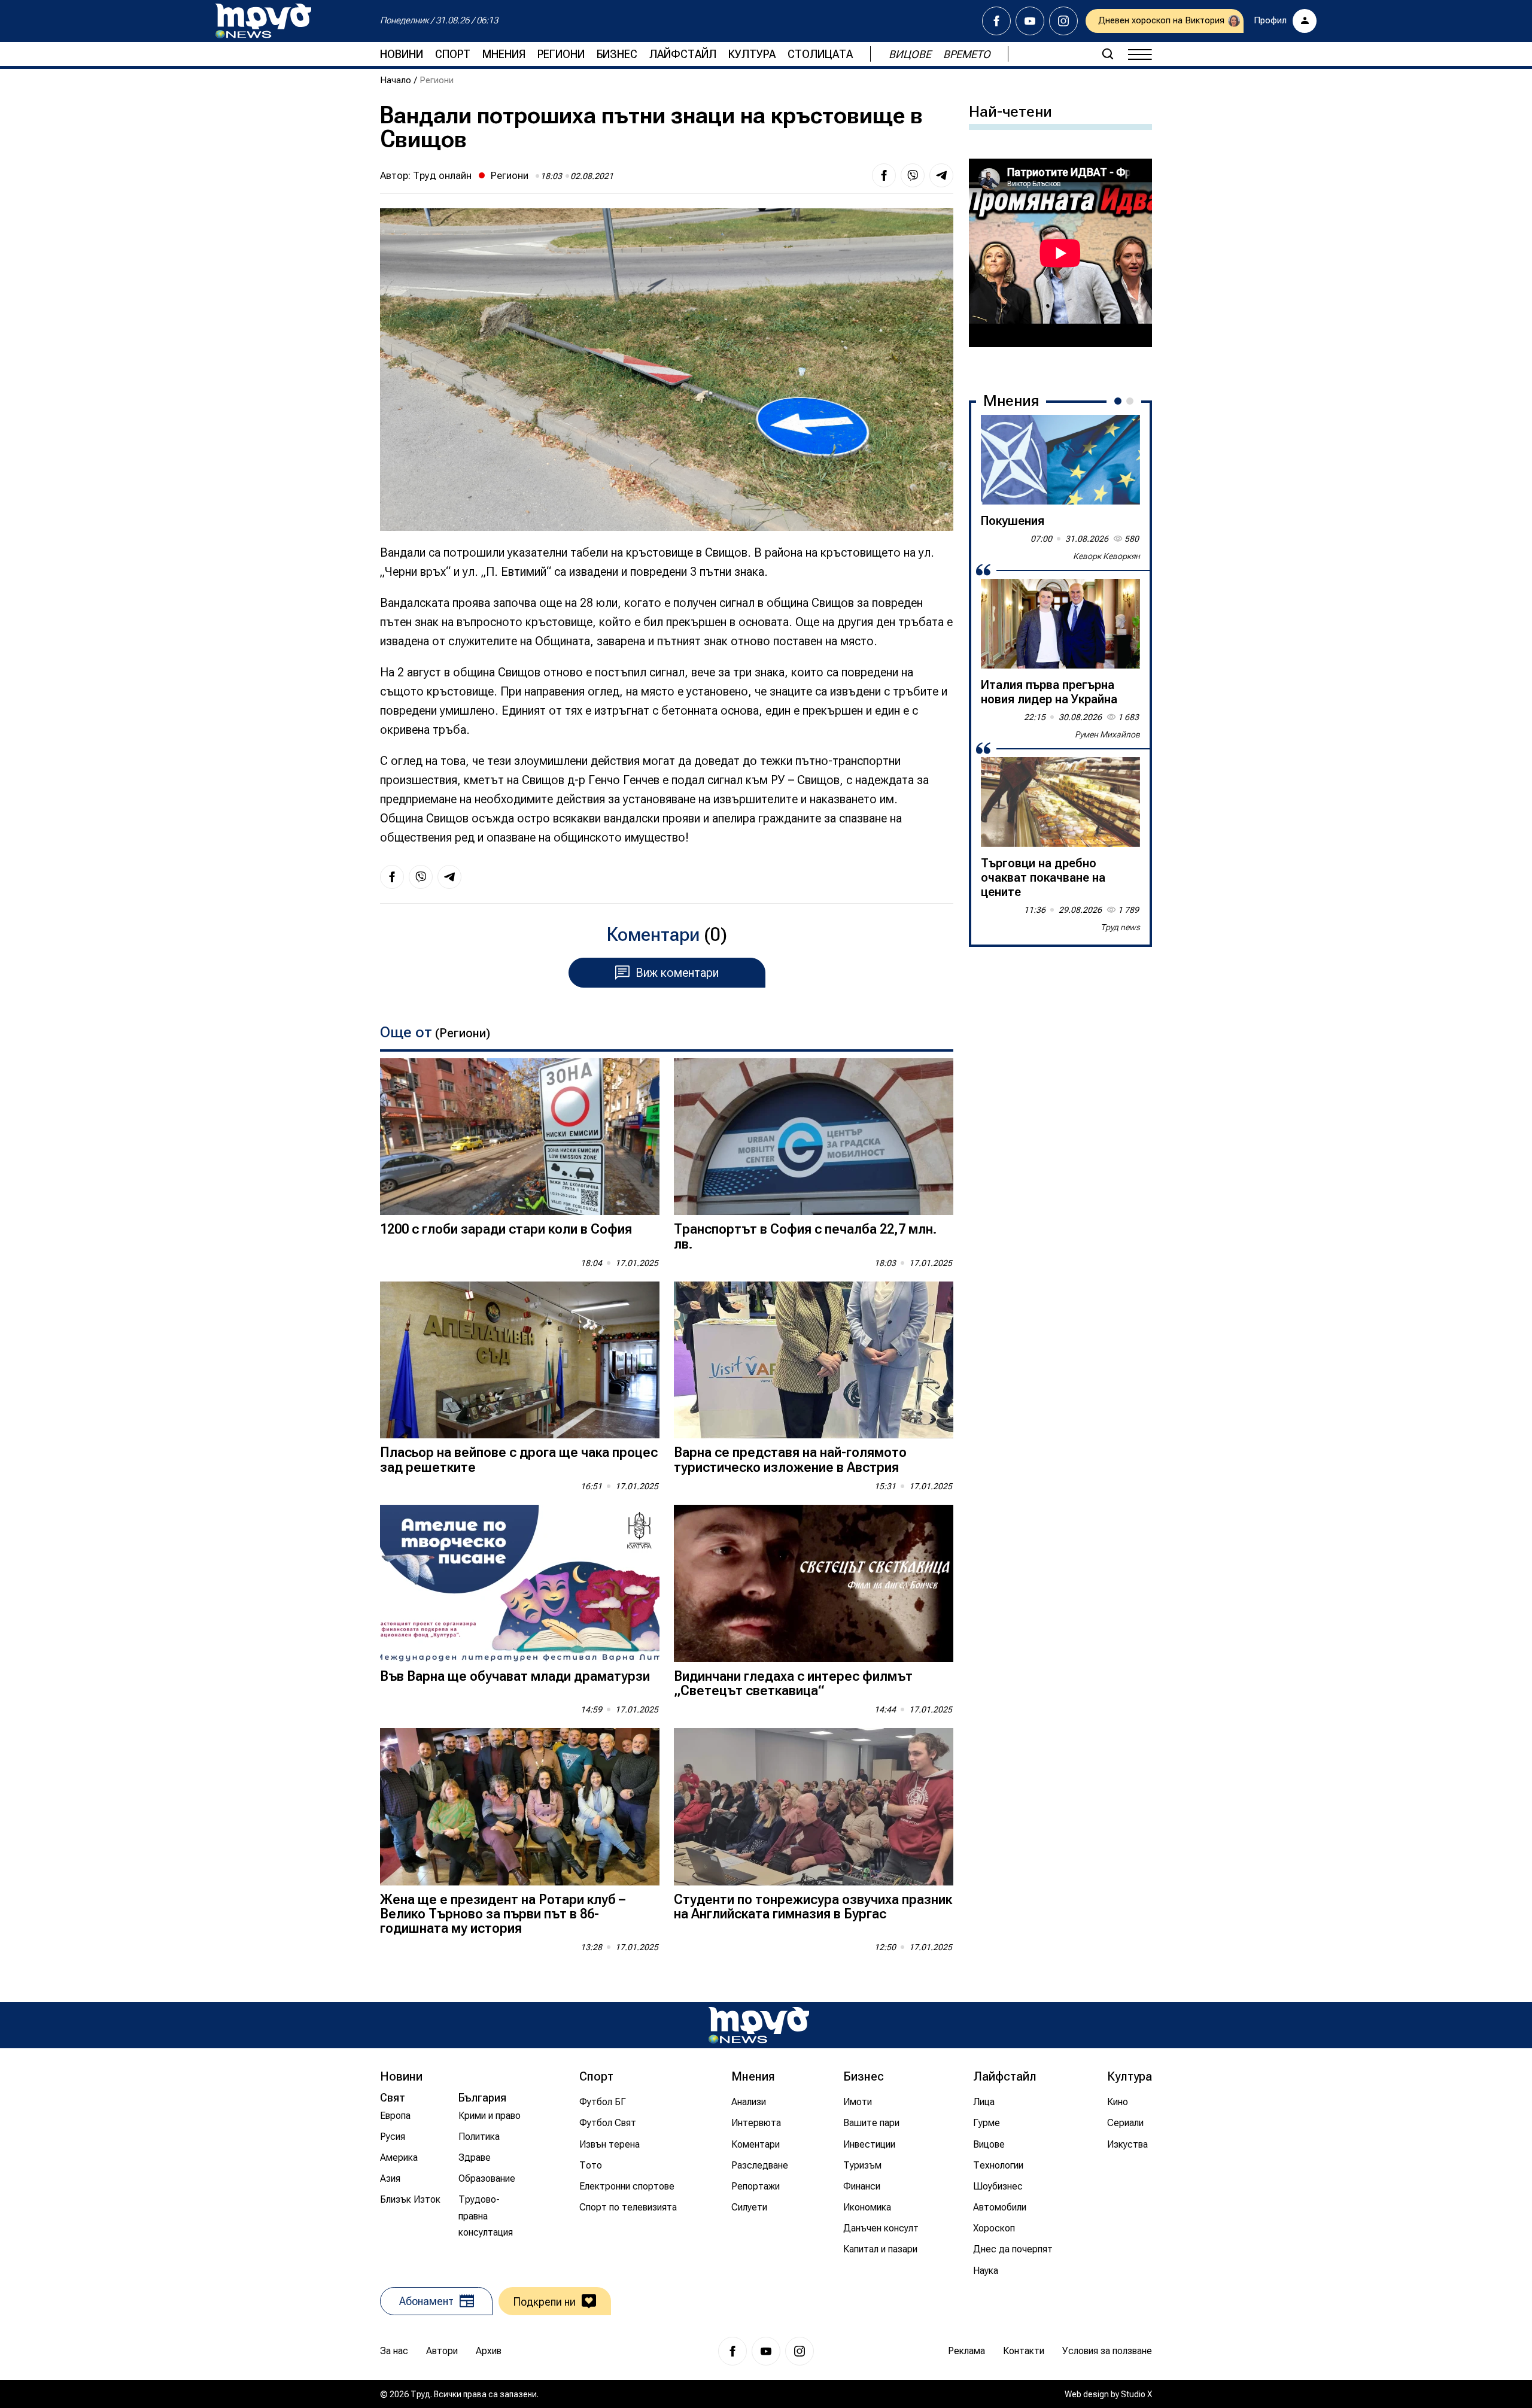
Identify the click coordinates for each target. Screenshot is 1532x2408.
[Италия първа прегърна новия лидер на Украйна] (1060, 624)
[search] (1108, 54)
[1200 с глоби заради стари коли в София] (520, 1137)
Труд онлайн (442, 175)
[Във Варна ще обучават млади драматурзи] (520, 1583)
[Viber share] (913, 175)
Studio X (1136, 2394)
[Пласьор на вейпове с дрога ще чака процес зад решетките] (520, 1360)
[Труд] (759, 2025)
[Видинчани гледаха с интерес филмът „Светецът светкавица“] (814, 1583)
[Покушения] (1060, 460)
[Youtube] (1030, 21)
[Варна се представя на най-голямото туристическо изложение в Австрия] (814, 1360)
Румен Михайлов (1107, 734)
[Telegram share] (941, 175)
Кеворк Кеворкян (1107, 556)
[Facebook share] (884, 175)
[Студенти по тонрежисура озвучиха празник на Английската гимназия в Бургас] (814, 1807)
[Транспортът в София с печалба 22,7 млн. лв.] (814, 1137)
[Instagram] (1063, 21)
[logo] (263, 21)
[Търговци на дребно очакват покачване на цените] (1060, 802)
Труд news (1120, 927)
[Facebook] (996, 21)
